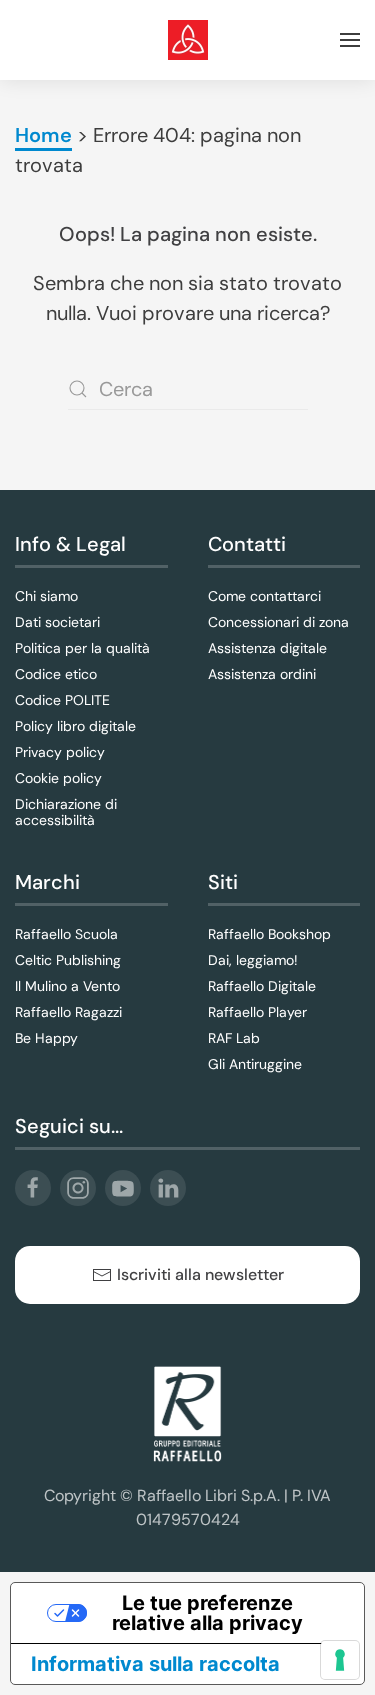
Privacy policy (60, 752)
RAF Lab (234, 1038)
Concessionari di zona (278, 622)
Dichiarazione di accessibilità (66, 812)
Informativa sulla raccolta (155, 1664)
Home (43, 135)
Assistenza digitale (267, 648)
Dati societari (57, 622)
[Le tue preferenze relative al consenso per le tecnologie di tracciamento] (340, 1660)
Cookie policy (58, 778)
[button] (350, 40)
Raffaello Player (257, 1012)
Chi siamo (46, 596)
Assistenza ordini (262, 674)
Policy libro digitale (75, 726)
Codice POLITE (62, 700)
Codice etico (56, 674)
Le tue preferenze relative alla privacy (207, 1613)
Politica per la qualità (82, 648)
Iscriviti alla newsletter (200, 1274)
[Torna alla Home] (188, 40)
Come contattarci (264, 596)
